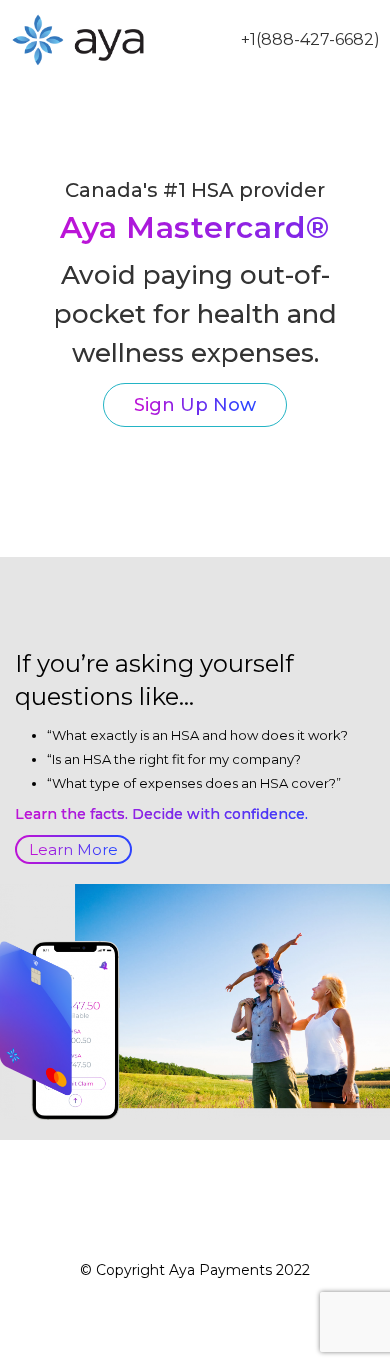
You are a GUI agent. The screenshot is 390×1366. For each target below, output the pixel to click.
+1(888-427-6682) (310, 39)
